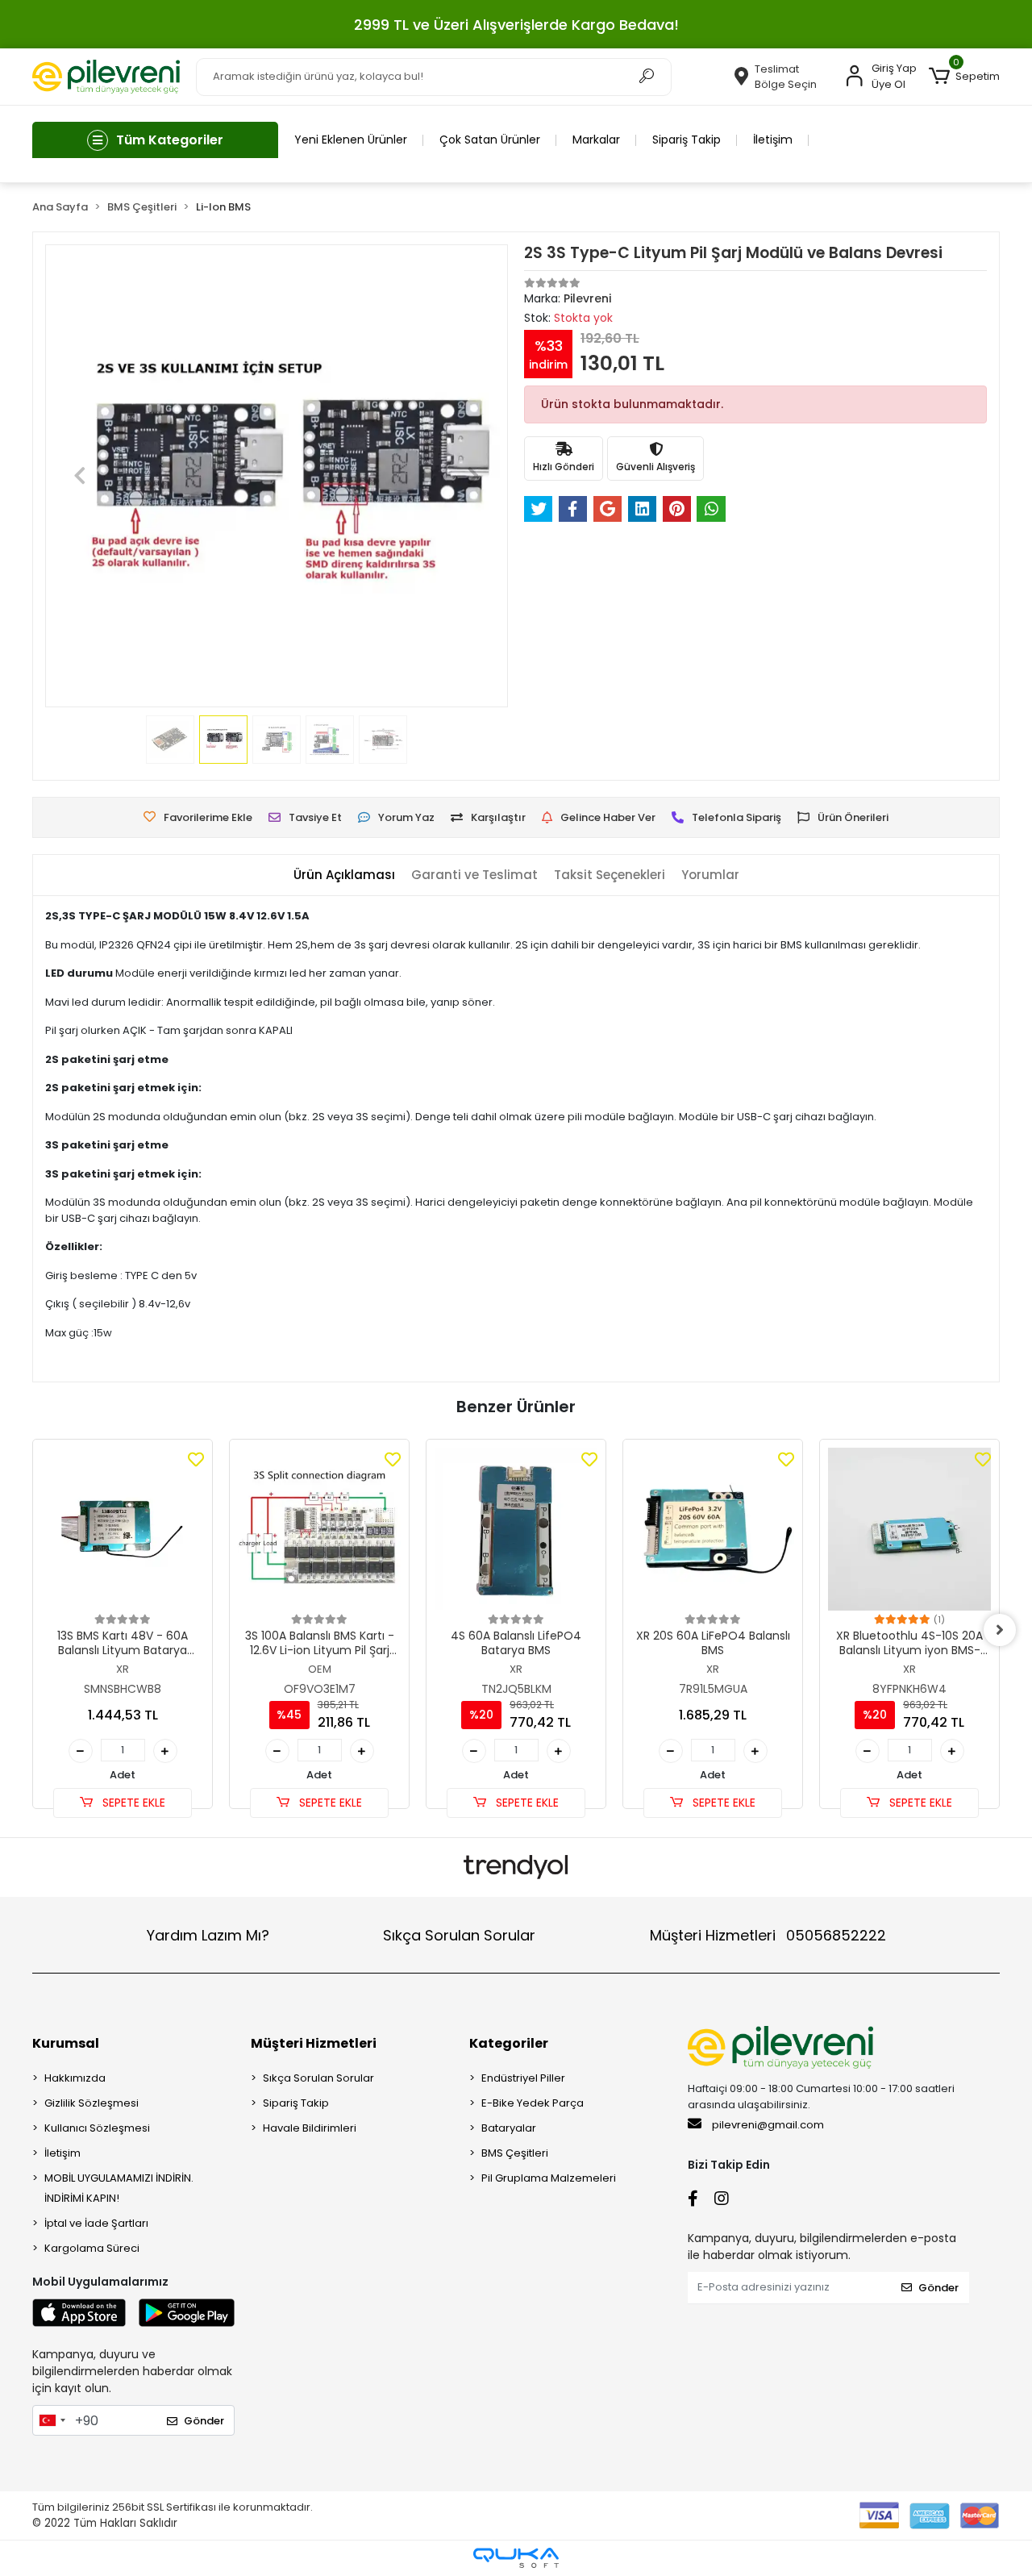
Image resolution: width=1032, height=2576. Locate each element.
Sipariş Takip (687, 140)
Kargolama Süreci (92, 2248)
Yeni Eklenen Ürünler (351, 140)
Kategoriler (509, 2043)
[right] (1000, 1630)
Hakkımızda (75, 2078)
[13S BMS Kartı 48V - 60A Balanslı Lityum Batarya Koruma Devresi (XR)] (123, 1529)
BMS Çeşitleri (515, 2153)
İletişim (773, 140)
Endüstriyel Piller (523, 2078)
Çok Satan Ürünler (490, 140)
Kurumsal (66, 2043)
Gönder (204, 2421)
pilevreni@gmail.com (768, 2125)
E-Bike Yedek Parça (533, 2103)
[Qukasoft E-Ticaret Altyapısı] (516, 2558)
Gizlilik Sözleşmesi (92, 2103)
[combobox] (52, 2420)
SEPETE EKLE (132, 1803)
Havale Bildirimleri (310, 2128)
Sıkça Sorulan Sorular (459, 1935)
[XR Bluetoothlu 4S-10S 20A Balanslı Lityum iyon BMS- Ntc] (909, 1529)
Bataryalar (509, 2128)
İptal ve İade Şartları (96, 2223)
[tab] (344, 875)
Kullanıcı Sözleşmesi (97, 2128)
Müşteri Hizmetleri (768, 1935)
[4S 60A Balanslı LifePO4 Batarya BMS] (516, 1529)
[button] (964, 77)
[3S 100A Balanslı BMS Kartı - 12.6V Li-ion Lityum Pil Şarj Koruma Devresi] (319, 1529)
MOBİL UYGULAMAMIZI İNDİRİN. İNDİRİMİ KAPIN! (119, 2188)
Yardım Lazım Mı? (208, 1935)
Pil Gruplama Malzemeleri (549, 2178)
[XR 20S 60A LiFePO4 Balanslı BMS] (713, 1529)
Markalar (596, 140)
